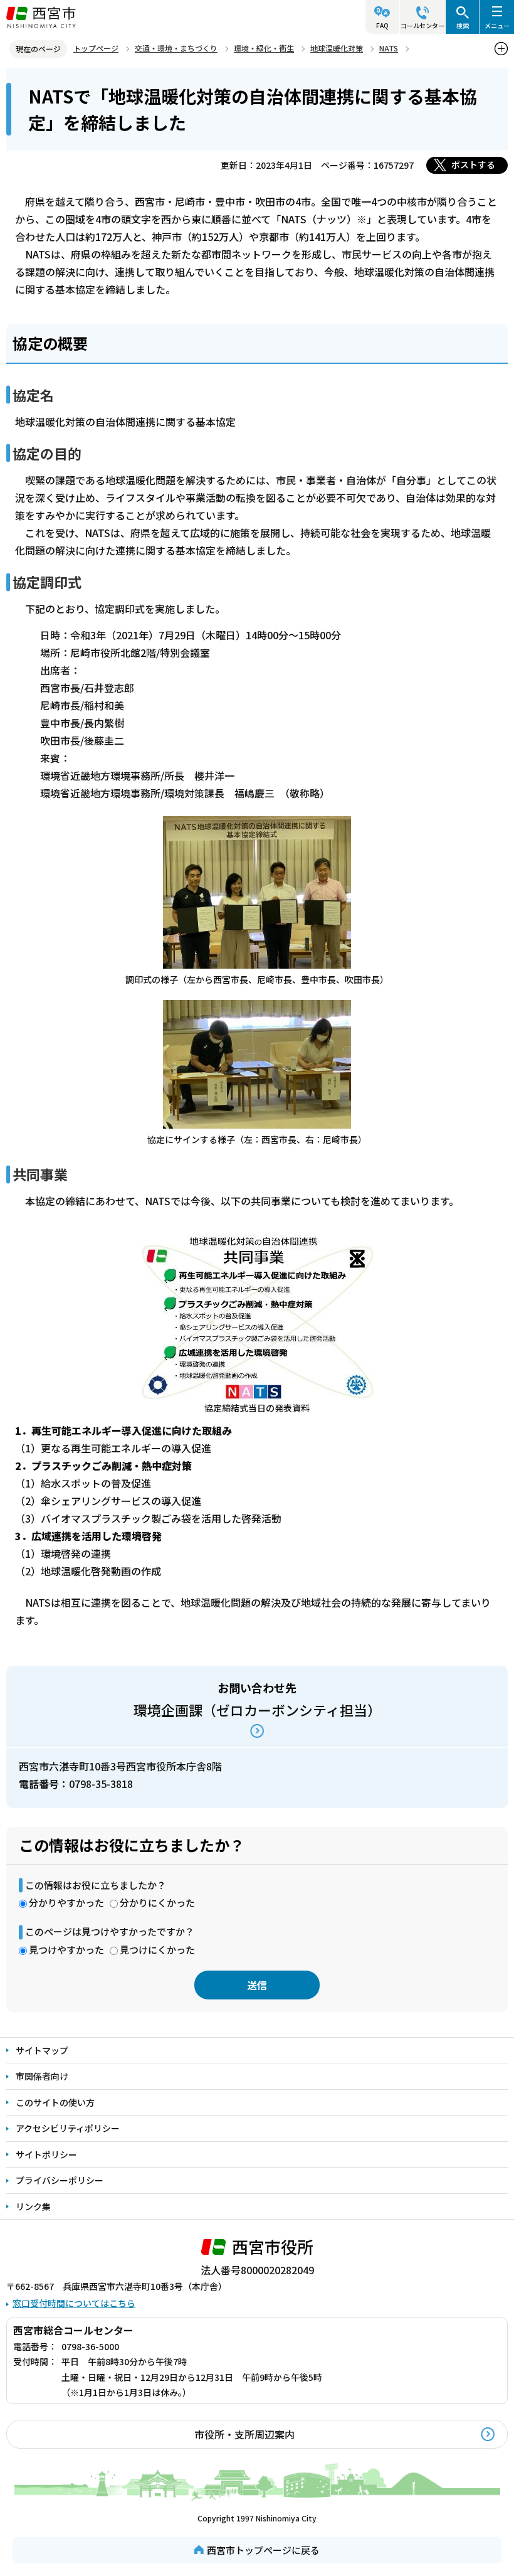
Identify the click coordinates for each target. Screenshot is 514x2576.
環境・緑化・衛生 (264, 48)
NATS (389, 48)
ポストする (473, 164)
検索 (463, 25)
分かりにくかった (157, 1903)
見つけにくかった (157, 1950)
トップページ (96, 48)
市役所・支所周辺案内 (244, 2434)
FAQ (382, 25)
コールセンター (422, 25)
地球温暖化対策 (337, 48)
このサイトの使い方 (55, 2102)
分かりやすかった (66, 1903)
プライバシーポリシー (60, 2180)
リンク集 (33, 2206)
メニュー (497, 25)
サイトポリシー (46, 2154)
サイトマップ (42, 2050)
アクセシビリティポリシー (68, 2128)
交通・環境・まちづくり (176, 48)
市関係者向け (42, 2076)
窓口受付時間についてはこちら (74, 2303)
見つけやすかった (66, 1950)
